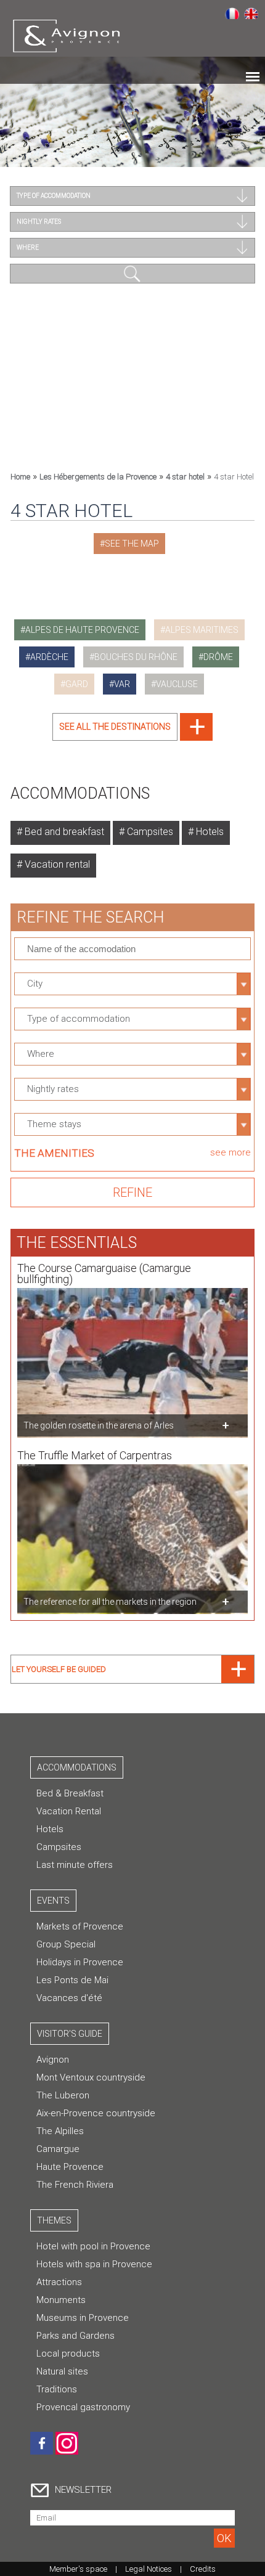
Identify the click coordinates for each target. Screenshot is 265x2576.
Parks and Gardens (75, 2336)
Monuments (61, 2300)
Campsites (149, 832)
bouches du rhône (136, 657)
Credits (203, 2569)
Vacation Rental (69, 1811)
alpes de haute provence (82, 630)
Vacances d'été (69, 1998)
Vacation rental (56, 864)
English (251, 13)
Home (20, 477)
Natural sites (62, 2371)
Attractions (59, 2282)
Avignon (53, 2060)
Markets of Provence (80, 1926)
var (122, 684)
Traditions (57, 2389)
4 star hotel (185, 477)
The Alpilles (60, 2131)
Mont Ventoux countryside (91, 2077)
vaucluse (177, 684)
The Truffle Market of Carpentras (95, 1455)
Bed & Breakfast (70, 1793)
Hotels (209, 832)
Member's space (78, 2569)
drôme (218, 657)
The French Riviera (75, 2185)
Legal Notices (149, 2569)
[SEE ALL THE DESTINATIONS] (132, 737)
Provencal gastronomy (83, 2407)
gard (77, 684)
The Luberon (63, 2095)
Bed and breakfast (63, 832)
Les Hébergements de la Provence (98, 477)
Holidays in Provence (80, 1962)
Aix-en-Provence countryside (96, 2113)
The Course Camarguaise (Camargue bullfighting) (104, 1274)
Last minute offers (75, 1865)
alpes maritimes (202, 630)
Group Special (66, 1944)
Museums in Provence (83, 2318)
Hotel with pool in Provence (93, 2246)
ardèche (49, 657)
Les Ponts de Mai (72, 1980)
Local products (68, 2354)
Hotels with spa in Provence (94, 2264)
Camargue (58, 2149)
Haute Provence (70, 2167)
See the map (132, 544)
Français (232, 13)
